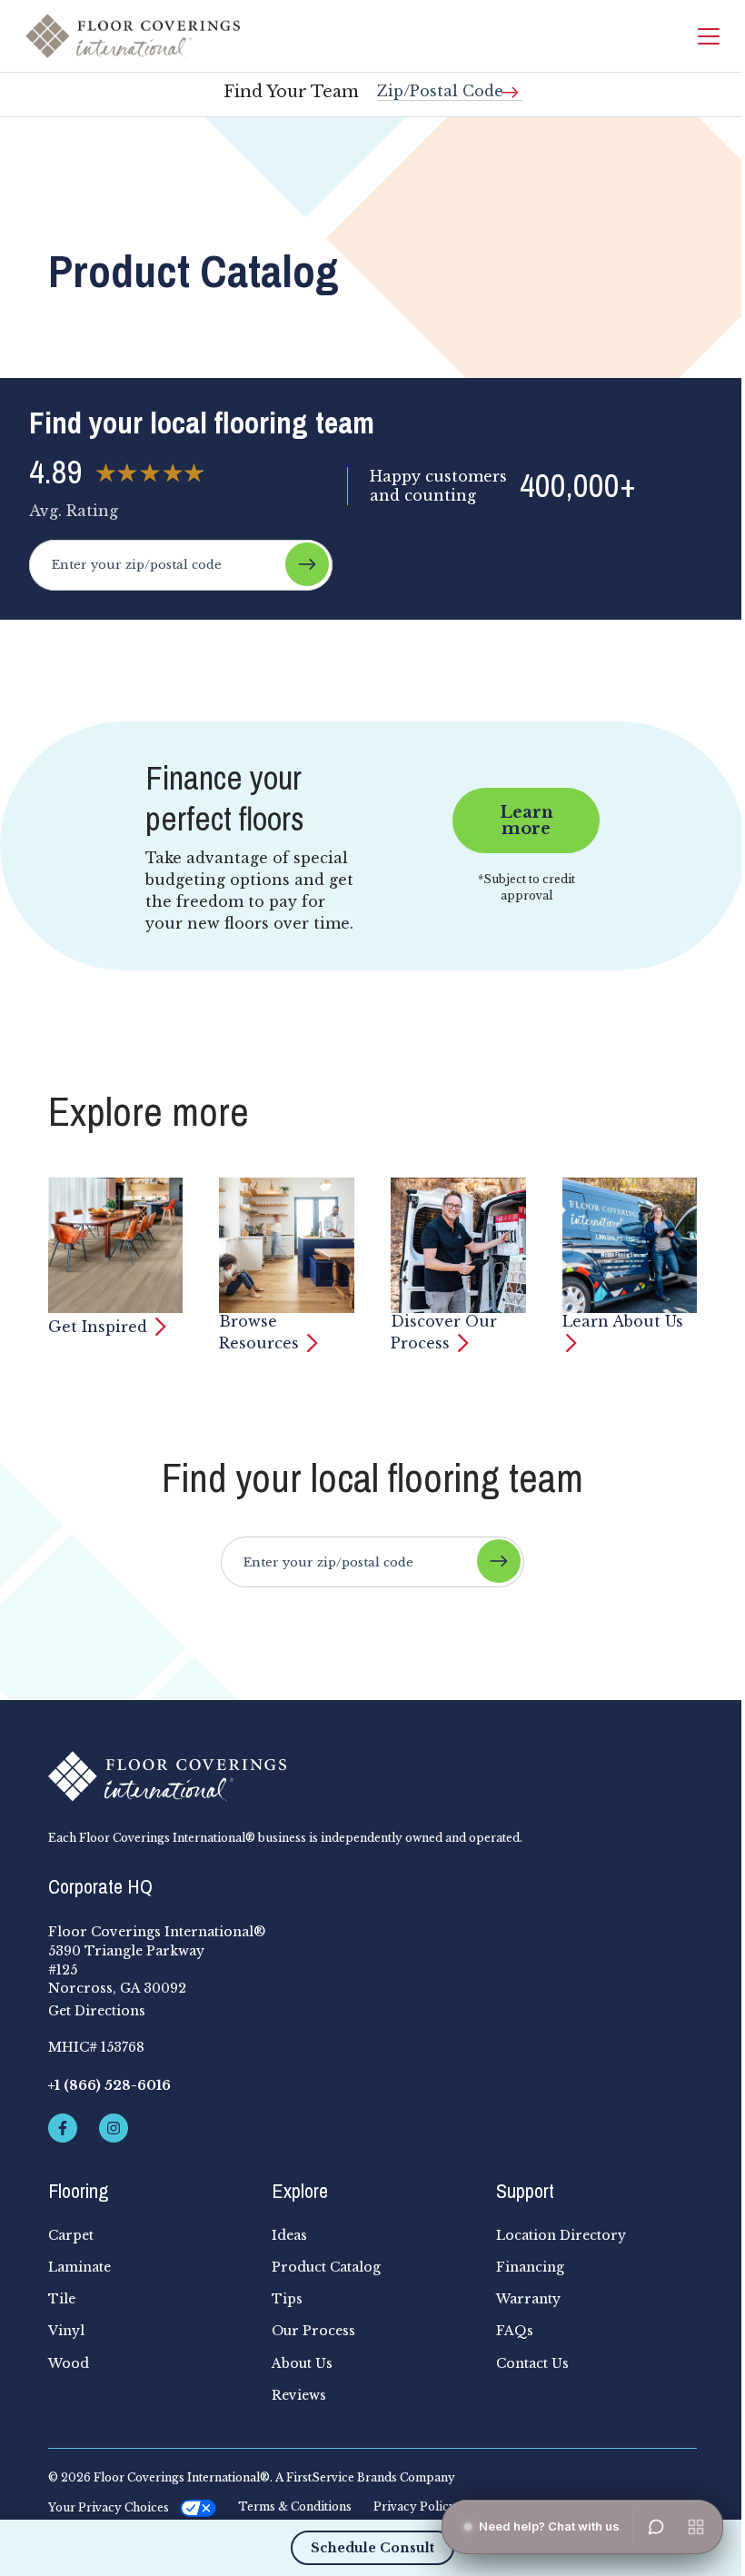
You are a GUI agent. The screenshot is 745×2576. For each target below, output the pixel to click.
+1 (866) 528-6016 (109, 2085)
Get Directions (97, 2011)
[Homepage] (133, 36)
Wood (69, 2363)
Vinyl (66, 2331)
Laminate (79, 2267)
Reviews (299, 2395)
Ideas (289, 2235)
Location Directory (561, 2235)
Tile (62, 2299)
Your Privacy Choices (109, 2507)
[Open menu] (696, 2527)
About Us (302, 2363)
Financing (530, 2267)
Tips (287, 2299)
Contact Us (532, 2363)
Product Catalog (326, 2267)
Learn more (526, 821)
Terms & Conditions (295, 2507)
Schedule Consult (372, 2548)
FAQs (515, 2331)
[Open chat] (656, 2527)
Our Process (313, 2331)
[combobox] (450, 84)
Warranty (528, 2299)
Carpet (71, 2235)
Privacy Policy (415, 2507)
